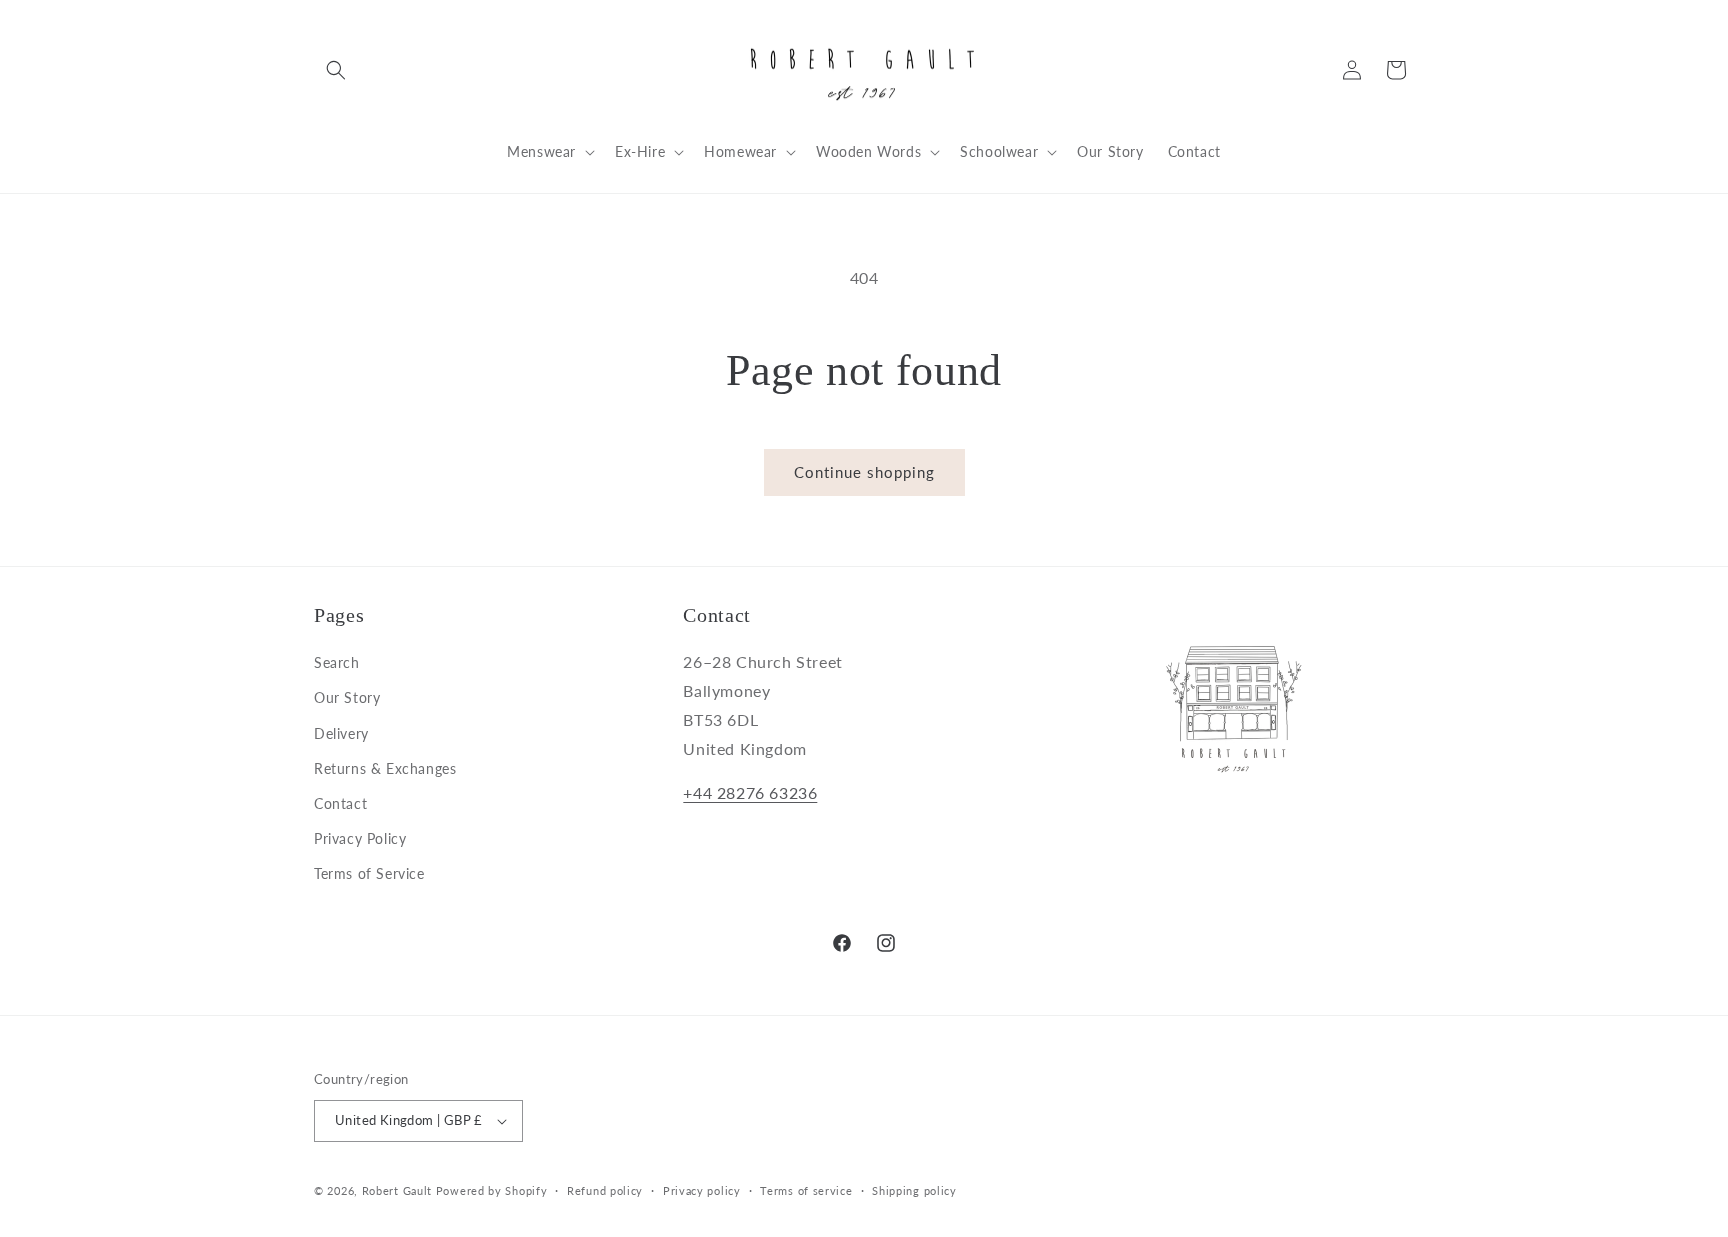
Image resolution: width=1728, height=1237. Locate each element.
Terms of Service (369, 873)
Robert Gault (397, 1190)
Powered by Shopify (492, 1190)
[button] (336, 70)
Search (337, 662)
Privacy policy (702, 1190)
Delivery (341, 733)
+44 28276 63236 (750, 792)
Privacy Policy (360, 838)
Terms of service (806, 1190)
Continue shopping (864, 472)
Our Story (347, 697)
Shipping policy (914, 1190)
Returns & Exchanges (385, 768)
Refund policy (605, 1190)
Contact (340, 803)
